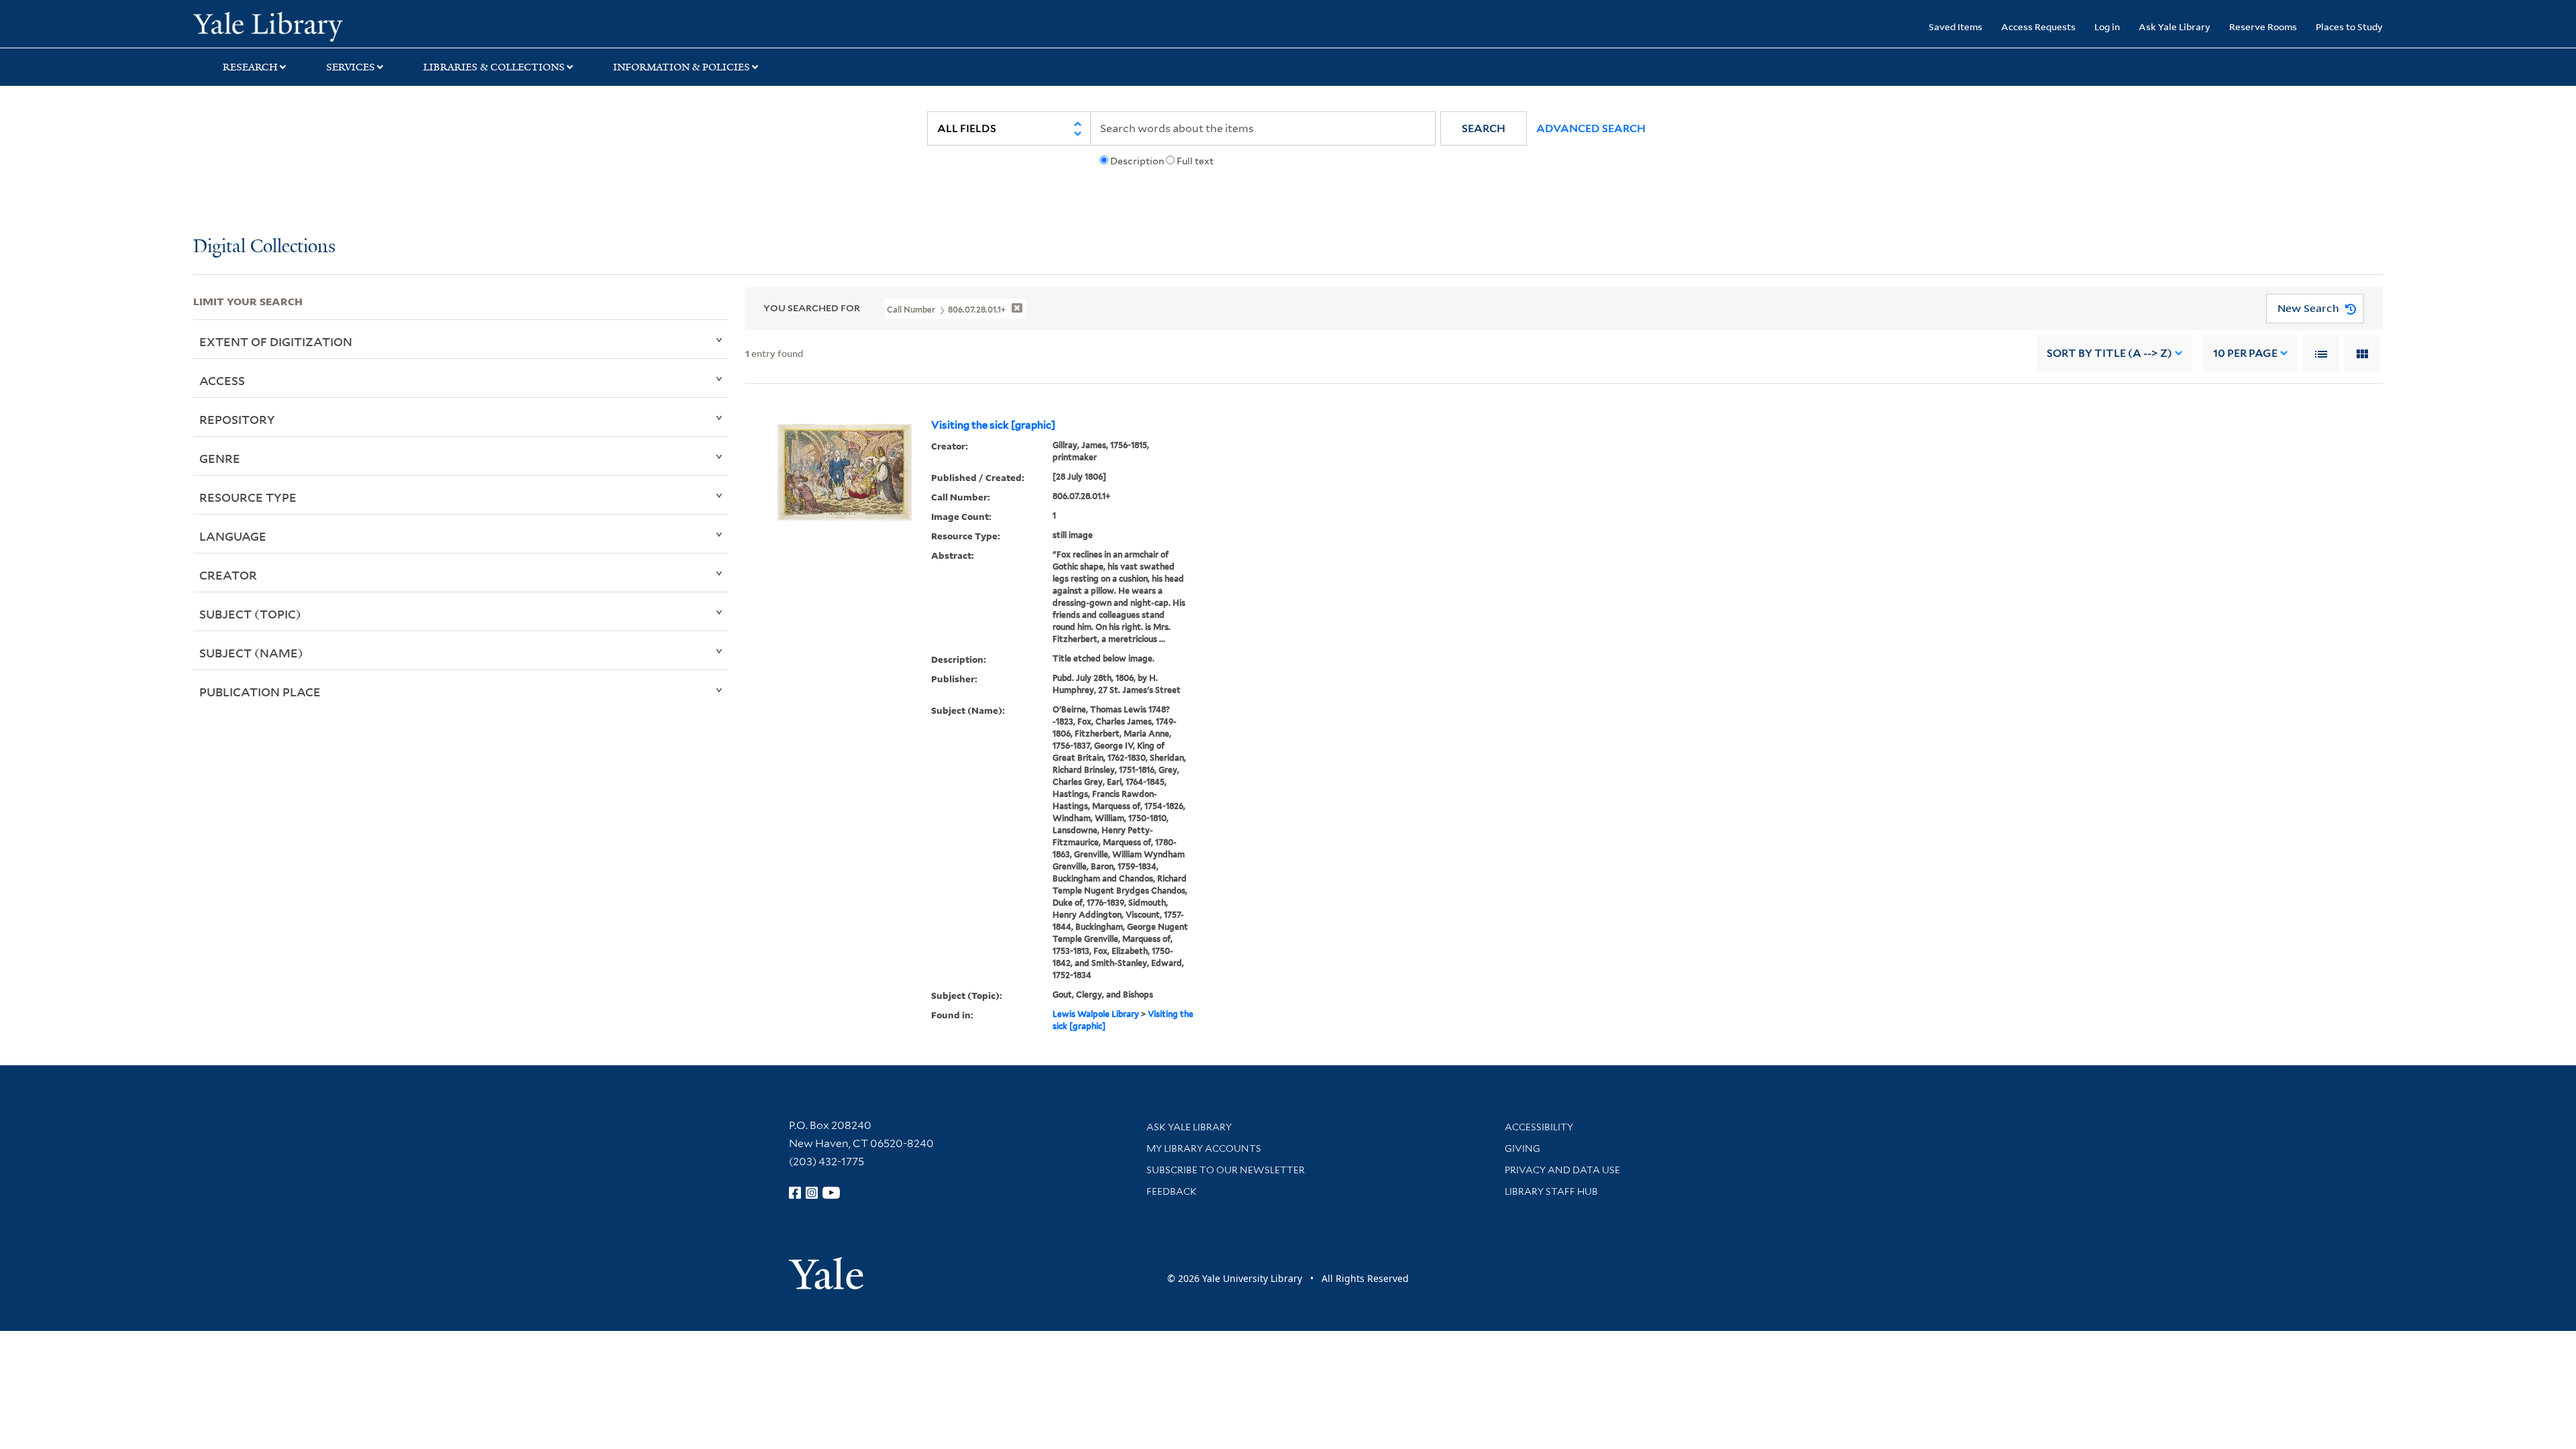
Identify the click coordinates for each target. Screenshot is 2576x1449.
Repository (237, 419)
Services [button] (351, 67)
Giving (1522, 1148)
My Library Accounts (1204, 1148)
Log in (2107, 26)
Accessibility (1539, 1127)
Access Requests (2038, 26)
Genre (220, 458)
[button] (1484, 128)
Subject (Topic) (250, 614)
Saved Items (1955, 26)
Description (1137, 161)
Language (233, 536)
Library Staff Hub (1551, 1191)
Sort (2109, 353)
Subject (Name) (251, 653)
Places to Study (2349, 26)
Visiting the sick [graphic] (993, 425)
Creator (228, 575)
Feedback (1172, 1191)
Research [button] (250, 67)
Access (222, 380)
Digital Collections (264, 247)
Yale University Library (358, 25)
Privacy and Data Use (1562, 1170)
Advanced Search (1591, 128)
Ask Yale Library (2175, 26)
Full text (1195, 161)
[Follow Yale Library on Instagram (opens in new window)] (812, 1193)
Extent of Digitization (276, 341)
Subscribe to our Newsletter (1226, 1170)
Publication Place (260, 692)
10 (2245, 353)
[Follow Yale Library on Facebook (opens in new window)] (795, 1193)
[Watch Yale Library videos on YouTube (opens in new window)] (831, 1193)
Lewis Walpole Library (1096, 1014)
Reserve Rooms (2263, 26)
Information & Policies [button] (682, 67)
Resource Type (248, 497)
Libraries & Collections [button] (494, 67)
